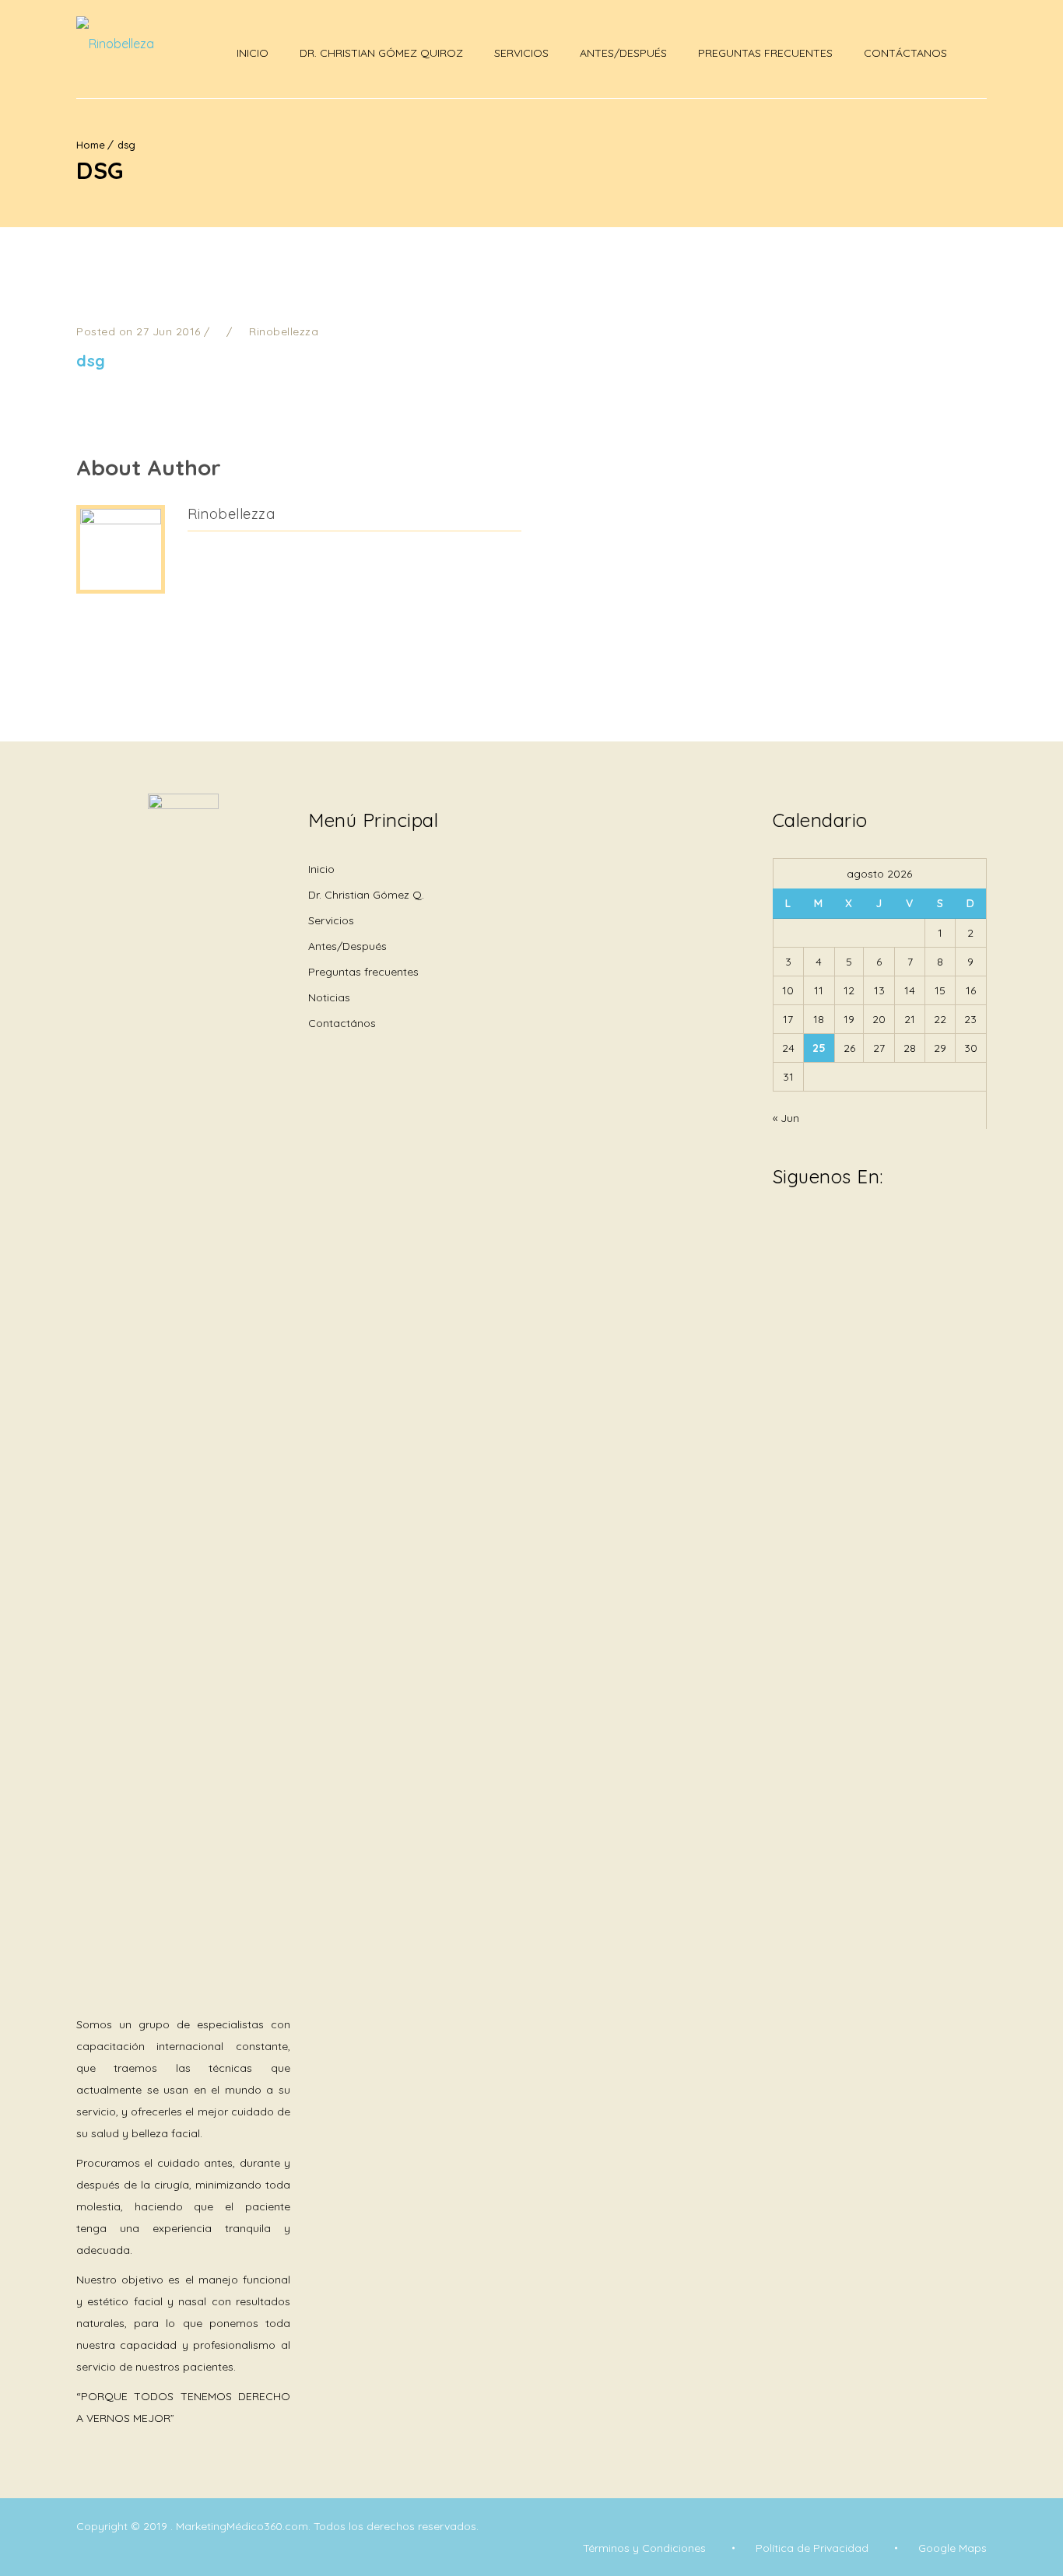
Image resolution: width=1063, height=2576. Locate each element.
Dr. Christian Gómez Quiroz (381, 53)
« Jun (786, 1118)
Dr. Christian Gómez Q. (366, 895)
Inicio (253, 53)
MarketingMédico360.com (242, 2526)
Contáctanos (905, 53)
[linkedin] (843, 1221)
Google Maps (952, 2548)
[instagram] (812, 1231)
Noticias (329, 997)
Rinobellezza (231, 514)
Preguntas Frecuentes (765, 53)
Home (91, 145)
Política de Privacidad (812, 2548)
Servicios (521, 53)
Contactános (342, 1023)
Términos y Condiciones (644, 2548)
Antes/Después (623, 53)
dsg (126, 145)
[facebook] (781, 1231)
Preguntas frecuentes (363, 972)
